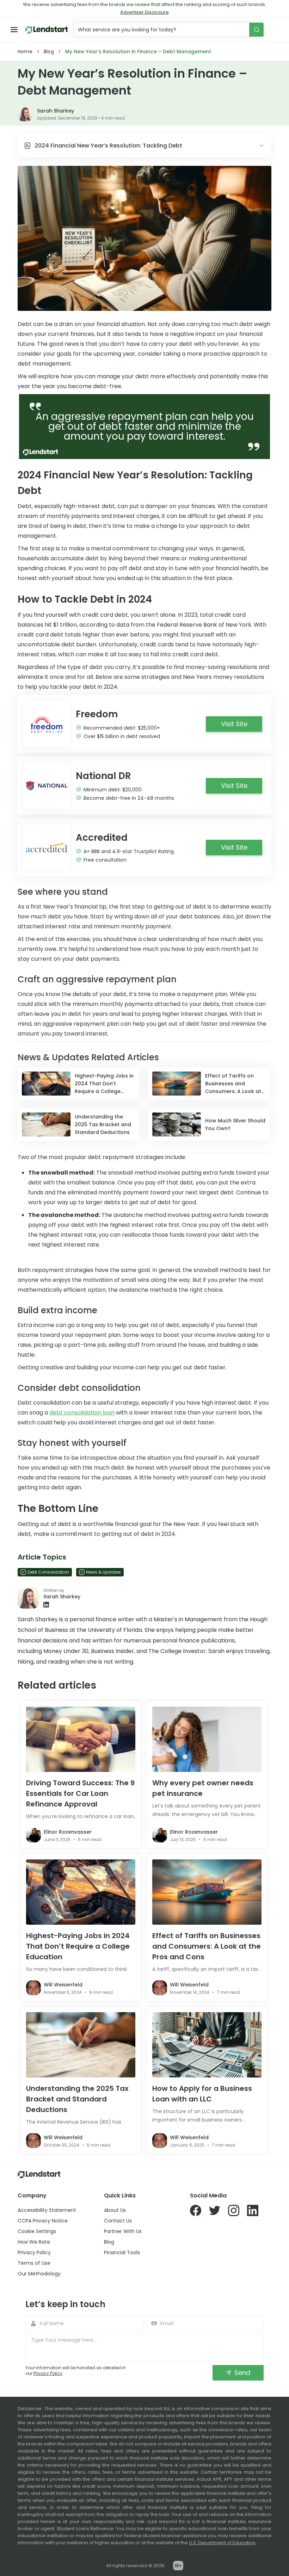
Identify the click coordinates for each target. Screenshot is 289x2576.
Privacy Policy (34, 2252)
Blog (49, 52)
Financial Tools (122, 2252)
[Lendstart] (47, 30)
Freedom (97, 714)
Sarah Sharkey (56, 111)
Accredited (102, 838)
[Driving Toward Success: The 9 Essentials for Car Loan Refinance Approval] (81, 1739)
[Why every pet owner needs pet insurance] (207, 1739)
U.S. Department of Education (222, 2543)
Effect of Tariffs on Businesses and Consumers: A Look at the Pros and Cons (207, 1946)
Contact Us (118, 2221)
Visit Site (234, 724)
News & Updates (103, 1572)
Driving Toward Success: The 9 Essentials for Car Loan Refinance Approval (80, 1793)
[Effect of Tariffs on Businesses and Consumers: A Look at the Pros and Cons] (207, 1892)
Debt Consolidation (48, 1572)
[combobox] (162, 30)
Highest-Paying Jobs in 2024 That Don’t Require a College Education (78, 1946)
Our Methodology (39, 2274)
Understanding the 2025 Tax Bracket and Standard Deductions (77, 2099)
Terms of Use (34, 2263)
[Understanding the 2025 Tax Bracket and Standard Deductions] (81, 2045)
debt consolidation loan (82, 1413)
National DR (103, 776)
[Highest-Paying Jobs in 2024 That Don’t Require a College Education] (81, 1892)
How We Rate (34, 2242)
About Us (115, 2210)
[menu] (14, 30)
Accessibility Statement (47, 2210)
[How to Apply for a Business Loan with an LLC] (207, 2045)
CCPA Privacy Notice (43, 2221)
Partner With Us (123, 2231)
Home (25, 52)
